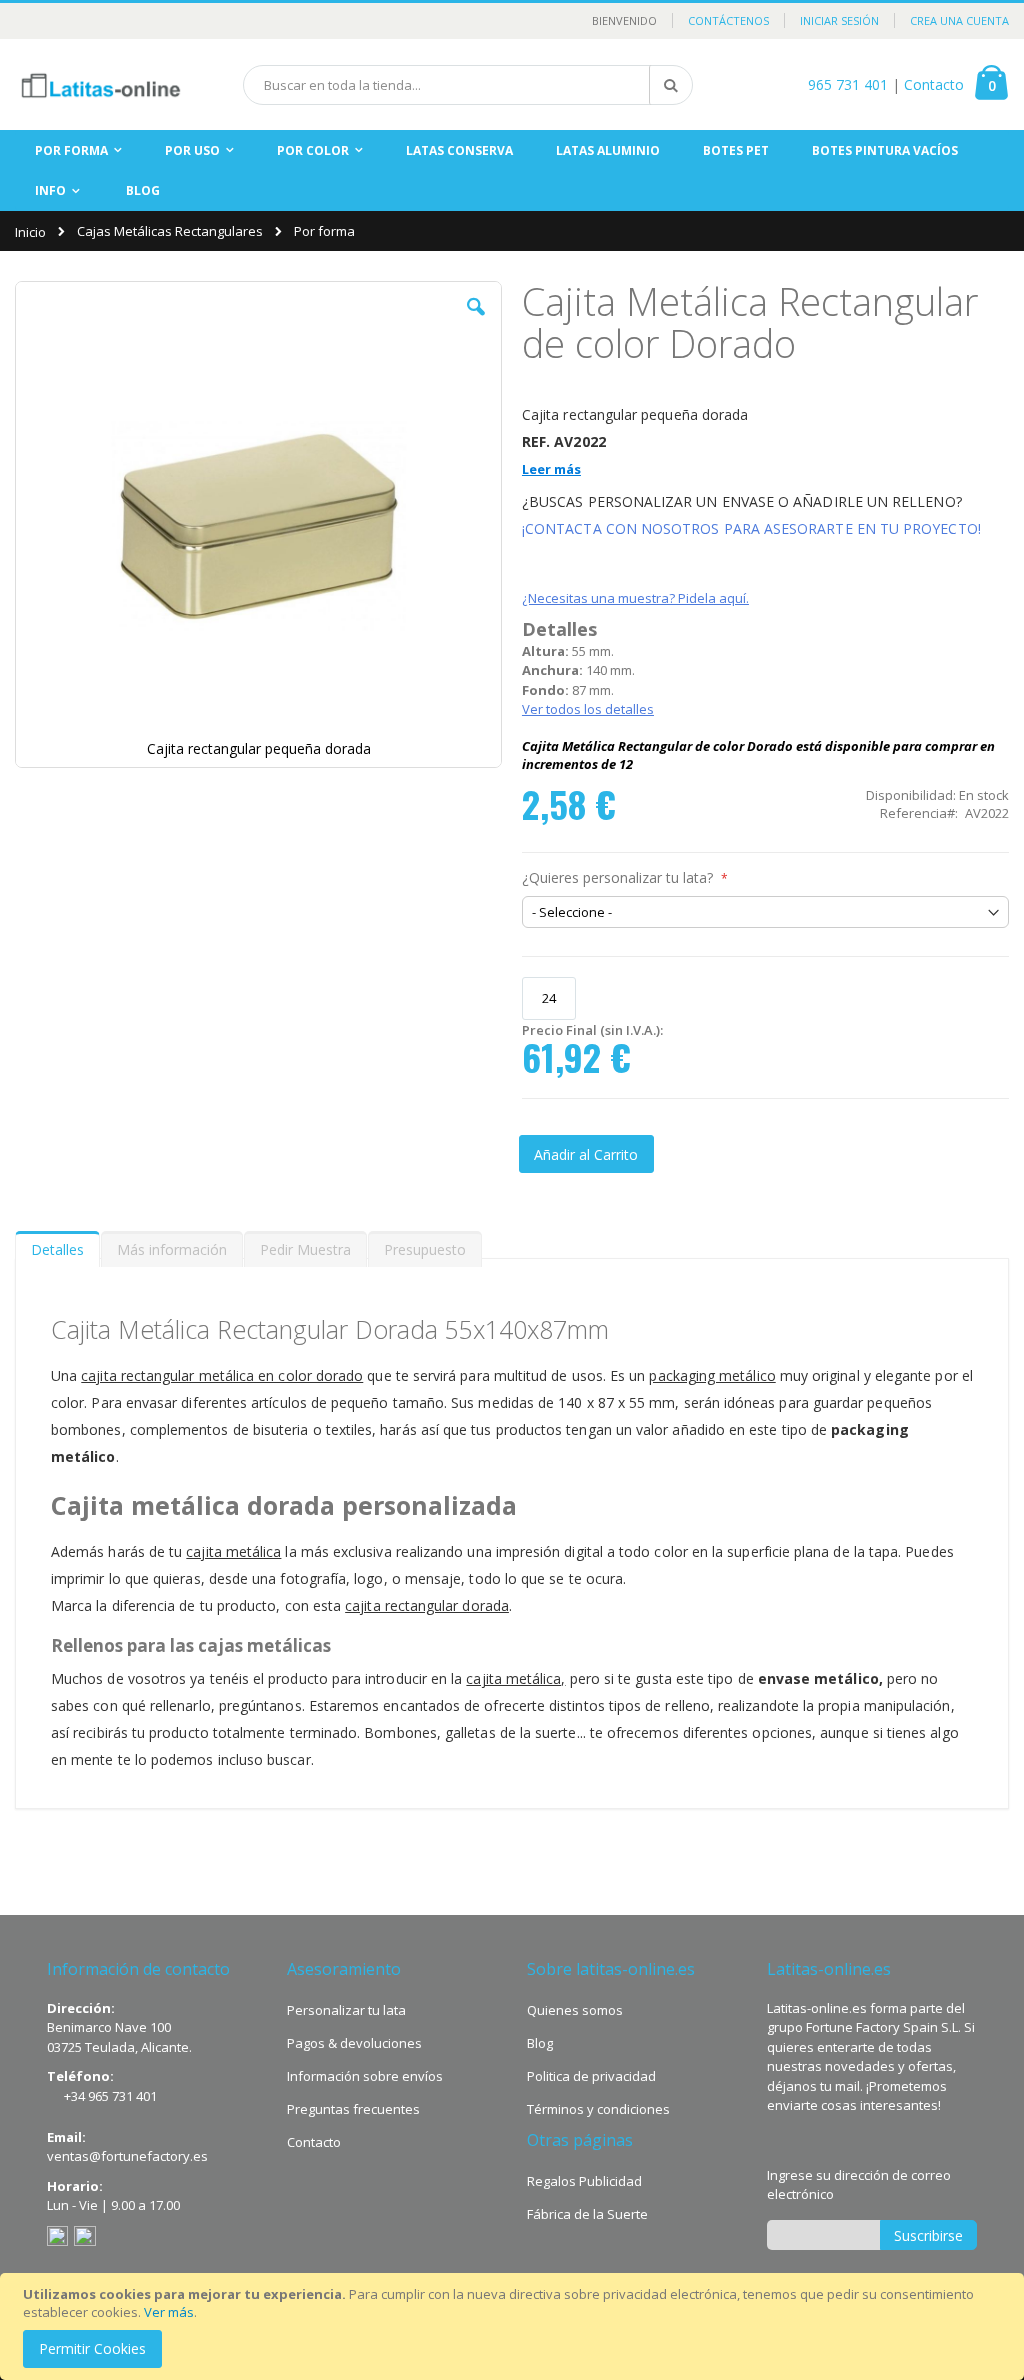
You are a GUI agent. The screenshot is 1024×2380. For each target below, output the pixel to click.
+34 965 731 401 (110, 2096)
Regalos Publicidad (584, 2181)
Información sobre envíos (365, 2076)
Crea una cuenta (959, 20)
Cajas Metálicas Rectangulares (170, 231)
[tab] (57, 1245)
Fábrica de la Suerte (587, 2214)
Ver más (169, 2312)
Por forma (324, 231)
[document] (515, 2326)
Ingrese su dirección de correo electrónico (859, 2185)
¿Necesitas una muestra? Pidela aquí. (635, 598)
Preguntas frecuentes (353, 2109)
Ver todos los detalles (588, 709)
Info (50, 190)
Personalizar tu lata (346, 2010)
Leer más (551, 469)
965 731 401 (848, 84)
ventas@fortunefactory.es (127, 2156)
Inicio (30, 232)
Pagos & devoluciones (354, 2043)
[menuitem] (143, 191)
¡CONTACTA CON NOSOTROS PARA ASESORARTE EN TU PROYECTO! (751, 528)
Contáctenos (728, 20)
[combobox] (468, 85)
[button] (476, 322)
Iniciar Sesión (839, 20)
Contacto (934, 84)
